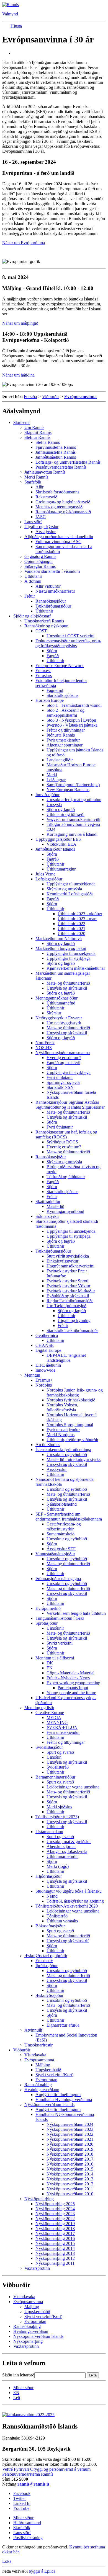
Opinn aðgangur (39, 561)
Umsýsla (54, 805)
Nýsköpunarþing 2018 (55, 2229)
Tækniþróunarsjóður (53, 606)
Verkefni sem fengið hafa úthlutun (76, 1613)
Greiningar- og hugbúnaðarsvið (63, 502)
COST (41, 631)
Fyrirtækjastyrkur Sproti (67, 1281)
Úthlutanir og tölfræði (65, 814)
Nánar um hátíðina (18, 375)
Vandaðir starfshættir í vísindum (52, 571)
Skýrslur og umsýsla (64, 889)
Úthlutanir (33, 576)
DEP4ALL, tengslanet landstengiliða (66, 1358)
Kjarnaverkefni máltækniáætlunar (76, 968)
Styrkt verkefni (60, 1643)
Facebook (22, 2493)
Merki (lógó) (58, 1866)
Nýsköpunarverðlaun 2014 (70, 2174)
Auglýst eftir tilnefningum (58, 2095)
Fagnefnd (55, 690)
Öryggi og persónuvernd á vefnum (60, 2469)
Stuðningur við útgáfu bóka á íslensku (69, 1891)
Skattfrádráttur (48, 1201)
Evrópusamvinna (80, 397)
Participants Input (73, 1688)
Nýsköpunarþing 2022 (55, 2219)
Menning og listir (39, 1708)
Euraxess (43, 671)
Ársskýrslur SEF (61, 1549)
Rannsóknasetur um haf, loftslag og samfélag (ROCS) (66, 1134)
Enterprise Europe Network (60, 666)
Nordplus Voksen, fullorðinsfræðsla (62, 1407)
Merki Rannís (36, 477)
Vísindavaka (35, 2055)
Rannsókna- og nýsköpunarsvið (63, 512)
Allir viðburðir (48, 586)
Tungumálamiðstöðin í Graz (60, 1618)
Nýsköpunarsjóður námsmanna (63, 1053)
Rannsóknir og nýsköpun (46, 626)
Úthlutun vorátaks (62, 1921)
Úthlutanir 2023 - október (80, 914)
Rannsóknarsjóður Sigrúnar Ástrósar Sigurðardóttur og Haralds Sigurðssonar (70, 1105)
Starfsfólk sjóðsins (62, 695)
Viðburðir (51, 397)
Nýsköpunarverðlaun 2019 (70, 2149)
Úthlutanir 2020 (71, 934)
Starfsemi (21, 422)
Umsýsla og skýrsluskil (67, 988)
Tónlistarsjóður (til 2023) (57, 1817)
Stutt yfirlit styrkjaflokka (68, 1256)
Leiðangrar (56, 780)
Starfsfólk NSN (60, 1087)
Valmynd (10, 14)
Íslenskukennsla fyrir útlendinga (63, 1450)
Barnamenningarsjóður (55, 1777)
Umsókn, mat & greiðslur (69, 1842)
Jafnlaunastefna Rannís (56, 452)
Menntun (32, 1375)
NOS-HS (44, 1048)
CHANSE (45, 1345)
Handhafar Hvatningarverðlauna (64, 2100)
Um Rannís (34, 427)
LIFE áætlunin (48, 1365)
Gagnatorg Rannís (40, 556)
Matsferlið (55, 1206)
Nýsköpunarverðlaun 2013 (70, 2179)
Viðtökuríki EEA (61, 844)
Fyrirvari (21, 2469)
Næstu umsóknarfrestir (55, 591)
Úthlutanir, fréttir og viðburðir (72, 1440)
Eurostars (44, 675)
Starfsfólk (33, 482)
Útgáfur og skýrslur (41, 527)
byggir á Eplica (42, 2571)
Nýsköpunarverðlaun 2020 (70, 2144)
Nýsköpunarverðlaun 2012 (70, 2184)
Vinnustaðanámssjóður (55, 1554)
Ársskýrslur (46, 532)
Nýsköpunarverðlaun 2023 (70, 2129)
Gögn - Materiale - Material (70, 1673)
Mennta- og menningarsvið (59, 507)
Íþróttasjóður (47, 1966)
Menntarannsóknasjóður (56, 998)
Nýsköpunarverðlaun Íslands (49, 2104)
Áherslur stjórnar (61, 1846)
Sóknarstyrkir (47, 1216)
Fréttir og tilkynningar (66, 730)
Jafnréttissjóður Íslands (55, 849)
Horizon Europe (50, 700)
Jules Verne (45, 874)
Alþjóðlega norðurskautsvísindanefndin (59, 537)
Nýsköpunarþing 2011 (55, 2263)
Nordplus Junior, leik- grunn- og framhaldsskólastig (75, 1392)
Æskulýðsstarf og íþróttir (46, 1956)
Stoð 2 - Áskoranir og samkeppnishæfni (65, 713)
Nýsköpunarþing (39, 2199)
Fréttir (30, 596)
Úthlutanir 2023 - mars (77, 919)
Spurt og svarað (60, 1752)
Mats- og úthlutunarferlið (68, 983)
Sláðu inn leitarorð (18, 2375)
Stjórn (52, 651)
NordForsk (45, 1043)
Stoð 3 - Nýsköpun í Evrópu (71, 720)
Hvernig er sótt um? (64, 1058)
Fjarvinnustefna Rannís (56, 447)
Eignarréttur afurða (63, 2025)
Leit (17, 2398)
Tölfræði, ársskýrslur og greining (75, 1901)
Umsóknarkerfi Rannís (44, 621)
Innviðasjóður (47, 795)
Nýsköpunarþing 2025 (55, 2204)
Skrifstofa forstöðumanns (57, 492)
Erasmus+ (44, 1380)
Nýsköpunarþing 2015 (55, 2243)
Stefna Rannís (48, 442)
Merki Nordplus (61, 1435)
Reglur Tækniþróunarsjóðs (70, 1301)
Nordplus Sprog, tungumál (70, 1425)
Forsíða (30, 397)
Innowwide (45, 1370)
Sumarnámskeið (61, 1534)
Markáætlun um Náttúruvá (59, 938)
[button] (16, 26)
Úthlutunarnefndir (62, 1856)
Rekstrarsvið (46, 497)
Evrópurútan (46, 2080)
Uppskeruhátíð (48, 2070)
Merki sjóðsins (59, 1807)
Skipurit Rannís (38, 432)
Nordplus (44, 1385)
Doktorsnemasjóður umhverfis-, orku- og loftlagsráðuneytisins (68, 643)
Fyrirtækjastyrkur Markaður (71, 1291)
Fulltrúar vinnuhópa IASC (58, 542)
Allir (39, 487)
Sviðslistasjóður (49, 1747)
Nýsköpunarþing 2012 (55, 2258)
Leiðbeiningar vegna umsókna (73, 1787)
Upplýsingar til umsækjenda (71, 884)
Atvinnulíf (33, 2030)
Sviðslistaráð (58, 1767)
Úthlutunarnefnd (61, 1003)
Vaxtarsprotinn (37, 2268)
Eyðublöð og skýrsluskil (68, 1296)
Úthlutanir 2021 (71, 929)
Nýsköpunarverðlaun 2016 (70, 2164)
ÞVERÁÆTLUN (62, 1727)
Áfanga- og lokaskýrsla (67, 1851)
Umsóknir (55, 1628)
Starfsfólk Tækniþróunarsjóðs (72, 1330)
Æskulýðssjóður (49, 1995)
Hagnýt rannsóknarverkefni (70, 1266)
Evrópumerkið (48, 1608)
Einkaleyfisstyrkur (62, 1261)
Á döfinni (33, 581)
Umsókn (54, 1757)
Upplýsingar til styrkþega (69, 958)
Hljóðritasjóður (49, 1876)
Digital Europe (48, 1350)
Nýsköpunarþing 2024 (55, 2209)
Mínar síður (23, 2388)
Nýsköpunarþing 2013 (55, 2253)
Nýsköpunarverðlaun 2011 (70, 2189)
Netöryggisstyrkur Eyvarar (59, 1018)
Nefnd (52, 1896)
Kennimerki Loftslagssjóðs (70, 894)
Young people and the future (71, 1693)
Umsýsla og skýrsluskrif (68, 1941)
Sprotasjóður (47, 1623)
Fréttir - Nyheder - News (68, 1678)
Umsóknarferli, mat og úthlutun (74, 800)
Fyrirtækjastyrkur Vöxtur (68, 1286)
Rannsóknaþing (38, 2085)
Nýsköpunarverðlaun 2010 (70, 2194)
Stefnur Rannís (37, 437)
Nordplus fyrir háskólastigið (71, 1400)
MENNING (57, 1722)
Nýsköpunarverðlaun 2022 (70, 2134)
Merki (52, 775)
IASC (41, 517)
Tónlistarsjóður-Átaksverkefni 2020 (67, 1906)
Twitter (20, 2498)
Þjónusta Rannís (61, 735)
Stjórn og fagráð (61, 809)
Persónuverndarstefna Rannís (61, 467)
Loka (7, 2561)
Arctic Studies (48, 1445)
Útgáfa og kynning (74, 1321)
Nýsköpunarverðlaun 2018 (70, 2154)
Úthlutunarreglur (61, 869)
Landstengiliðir (60, 760)
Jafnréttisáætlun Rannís (56, 457)
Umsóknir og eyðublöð (67, 1454)
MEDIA (54, 1717)
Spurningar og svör (63, 1082)
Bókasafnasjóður (50, 1926)
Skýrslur (54, 1013)
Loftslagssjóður (49, 879)
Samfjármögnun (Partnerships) (73, 785)
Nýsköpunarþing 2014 (55, 2248)
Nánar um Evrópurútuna (24, 243)
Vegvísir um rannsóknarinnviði (73, 819)
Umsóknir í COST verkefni (70, 636)
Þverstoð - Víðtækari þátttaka (72, 725)
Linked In (22, 2503)
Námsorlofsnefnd (62, 1504)
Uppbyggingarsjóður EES (58, 839)
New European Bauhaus (68, 790)
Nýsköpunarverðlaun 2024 (70, 2124)
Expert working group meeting (73, 1683)
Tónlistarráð (57, 1916)
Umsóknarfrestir (38, 2045)
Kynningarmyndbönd (65, 1211)
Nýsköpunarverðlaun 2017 (70, 2159)
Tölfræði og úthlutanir (66, 1177)
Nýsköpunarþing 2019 (55, 2224)
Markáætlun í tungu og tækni (61, 948)
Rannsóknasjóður (51, 601)
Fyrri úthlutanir (60, 1077)
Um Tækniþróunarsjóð (66, 1306)
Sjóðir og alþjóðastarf (32, 616)
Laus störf (33, 522)
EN (50, 1668)
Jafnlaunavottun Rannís (45, 472)
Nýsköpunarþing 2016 (55, 2238)
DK (50, 1663)
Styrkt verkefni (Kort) (54, 2075)
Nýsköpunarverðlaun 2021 (70, 2139)
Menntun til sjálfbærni (55, 1658)
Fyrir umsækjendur (63, 740)
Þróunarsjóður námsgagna (58, 1579)
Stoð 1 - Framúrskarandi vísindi (74, 705)
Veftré (7, 2469)
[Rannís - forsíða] (11, 5)
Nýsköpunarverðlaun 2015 (70, 2169)
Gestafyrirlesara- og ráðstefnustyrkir (64, 1526)
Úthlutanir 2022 (71, 924)
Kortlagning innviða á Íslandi (72, 834)
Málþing (43, 2065)
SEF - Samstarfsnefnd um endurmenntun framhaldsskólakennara (69, 1517)
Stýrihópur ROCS (62, 1142)
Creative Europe (50, 1713)
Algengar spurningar (65, 745)
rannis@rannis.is (33, 2484)
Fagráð (53, 656)
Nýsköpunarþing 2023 (55, 2214)
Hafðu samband (27, 2523)
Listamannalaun (49, 1832)
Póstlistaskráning (28, 2538)
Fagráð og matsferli (63, 1063)
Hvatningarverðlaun (42, 2090)
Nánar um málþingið (20, 323)
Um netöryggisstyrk (64, 1023)
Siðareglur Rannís (40, 566)
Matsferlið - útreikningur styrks (74, 1459)
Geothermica (47, 1335)
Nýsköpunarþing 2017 (55, 2233)
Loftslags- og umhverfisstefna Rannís (68, 462)
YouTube (21, 2508)
